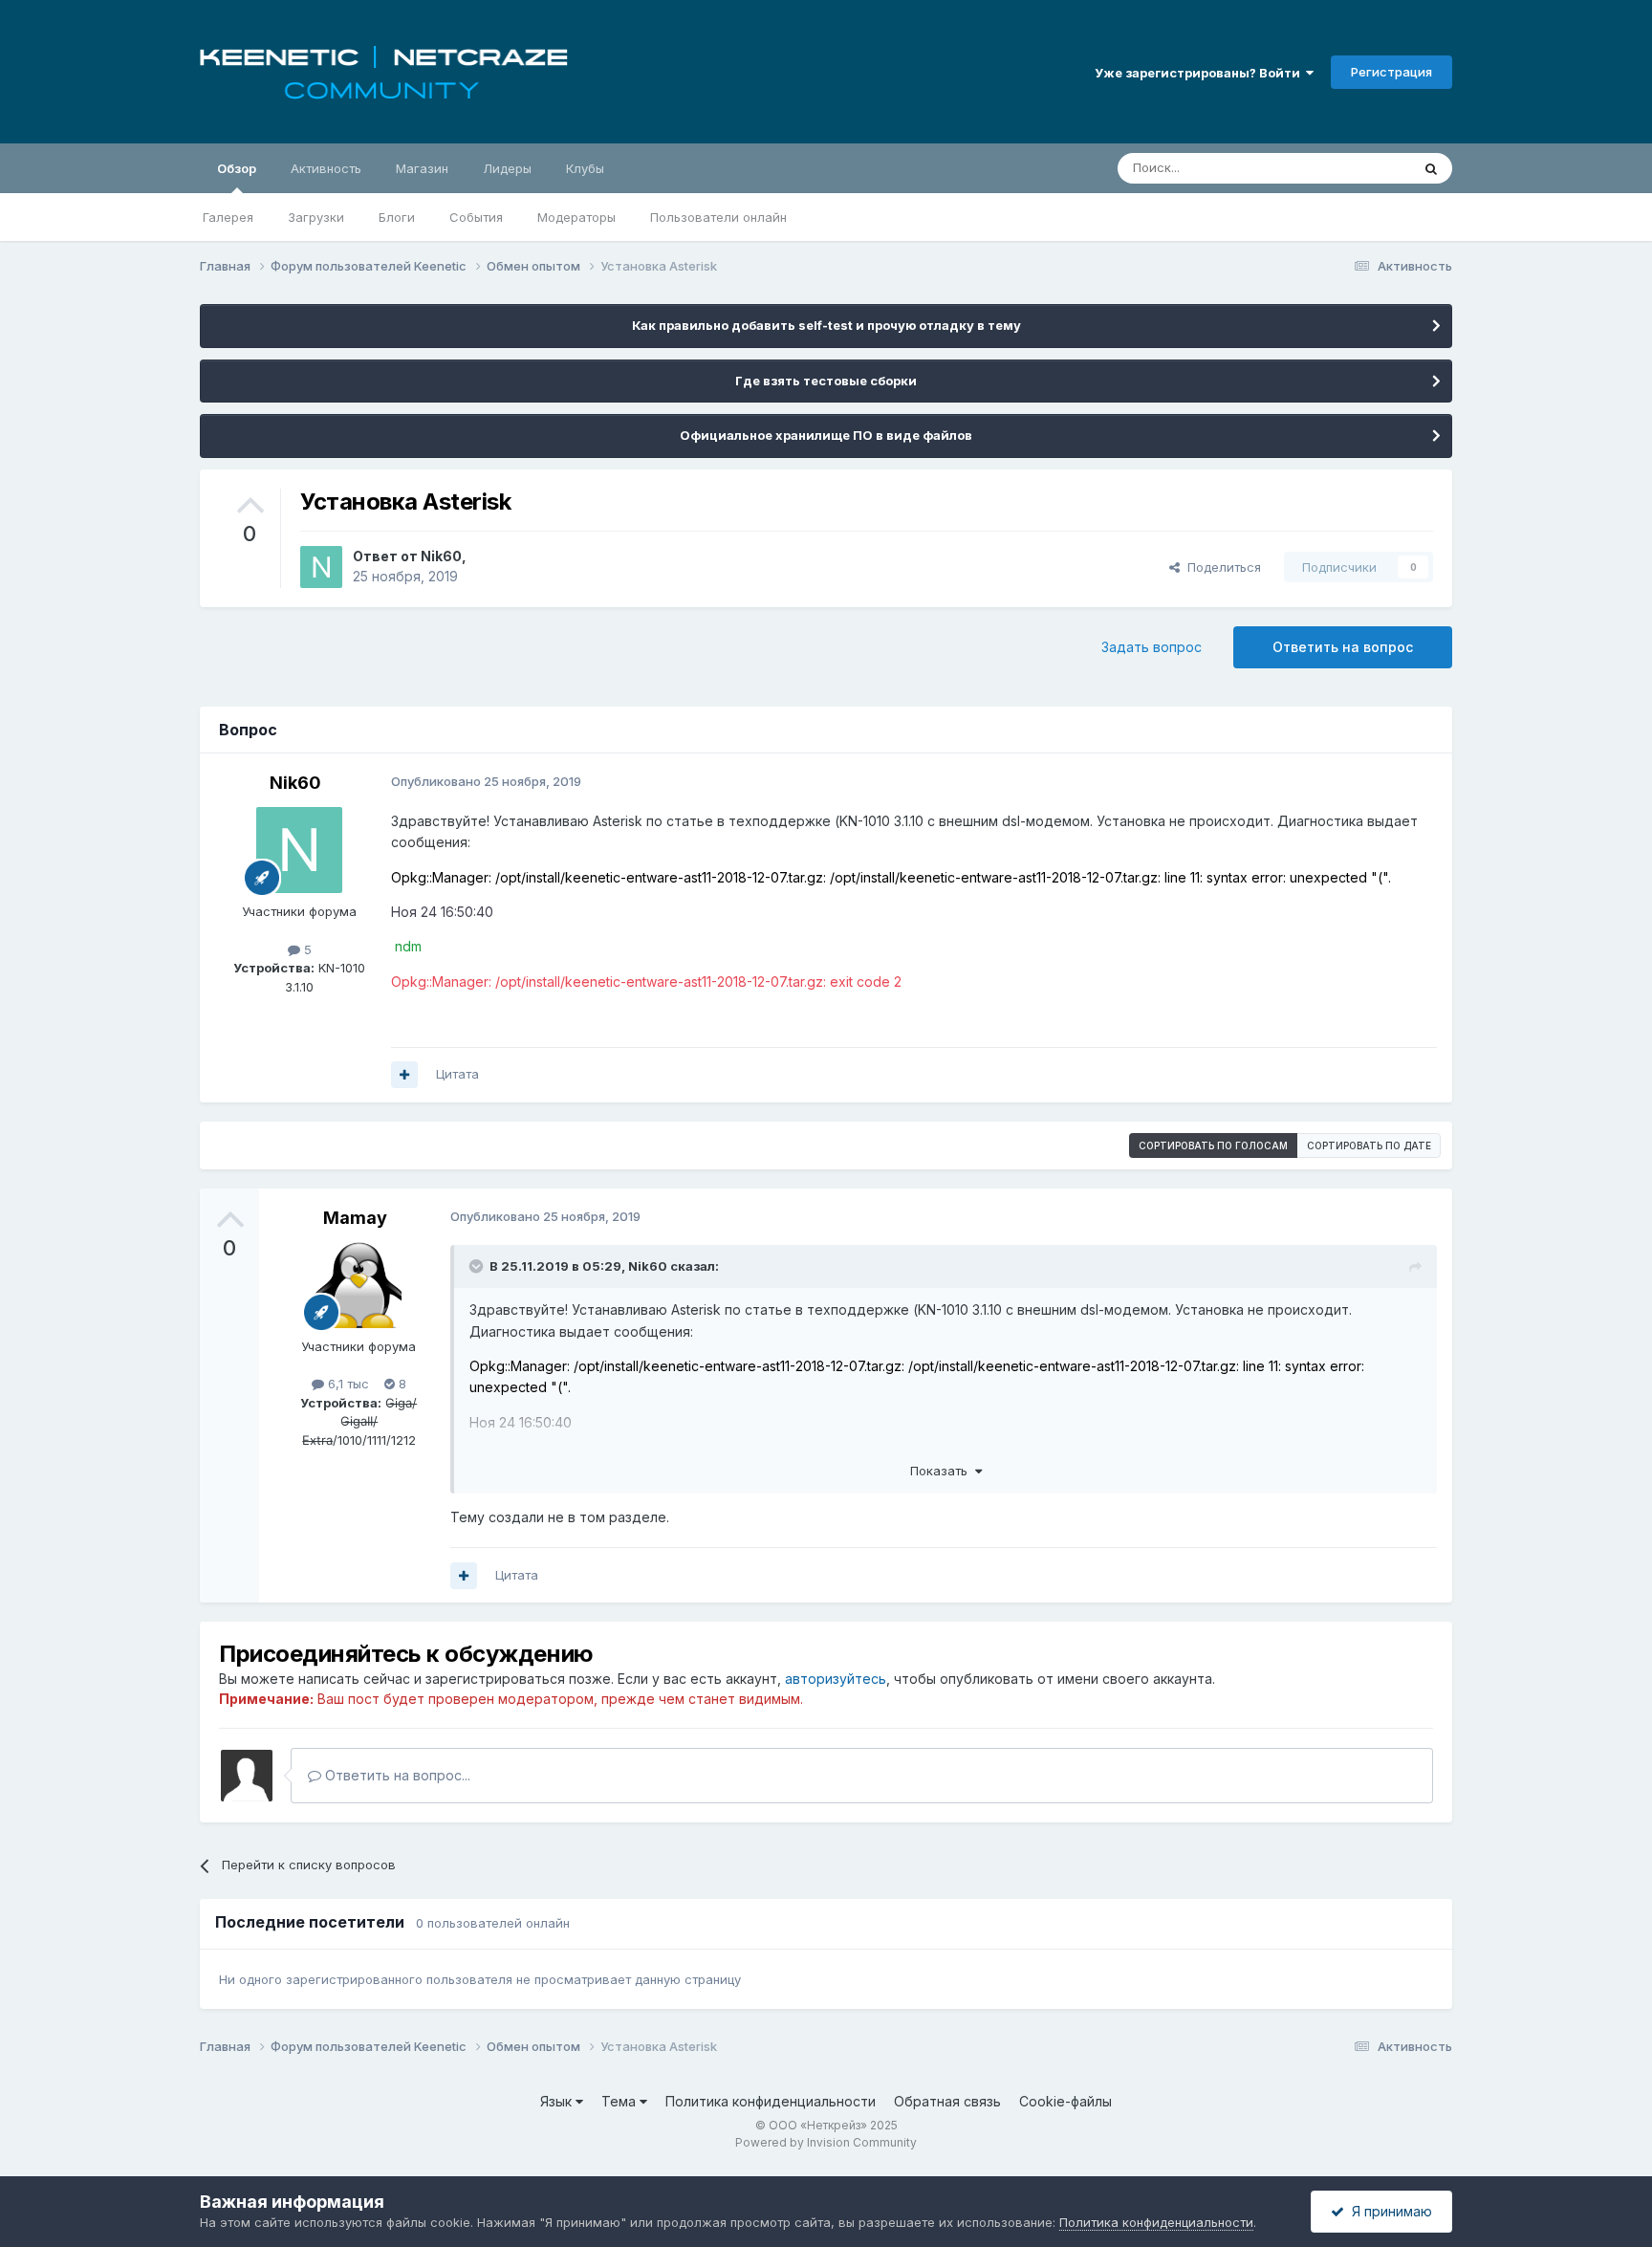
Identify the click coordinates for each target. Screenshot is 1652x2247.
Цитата (457, 1074)
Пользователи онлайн (718, 217)
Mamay (355, 1218)
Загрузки (316, 217)
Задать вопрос (1152, 647)
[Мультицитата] (404, 1075)
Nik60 (441, 556)
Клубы (585, 168)
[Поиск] (1431, 168)
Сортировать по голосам (1213, 1145)
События (476, 217)
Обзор (237, 168)
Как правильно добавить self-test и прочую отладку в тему (826, 325)
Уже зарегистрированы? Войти (1200, 73)
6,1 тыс (347, 1384)
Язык (558, 2101)
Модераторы (576, 217)
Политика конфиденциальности (771, 2101)
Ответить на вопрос (1343, 647)
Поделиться (1220, 567)
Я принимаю (1388, 2211)
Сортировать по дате (1369, 1145)
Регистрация (1391, 72)
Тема (620, 2101)
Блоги (397, 217)
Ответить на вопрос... (396, 1775)
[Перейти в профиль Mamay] (359, 1285)
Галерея (228, 217)
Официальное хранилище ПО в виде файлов (826, 435)
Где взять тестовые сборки (826, 381)
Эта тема (1359, 168)
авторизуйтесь (836, 1679)
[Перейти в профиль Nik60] (321, 567)
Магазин (422, 168)
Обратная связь (947, 2101)
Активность (326, 168)
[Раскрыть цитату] (478, 1266)
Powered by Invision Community (826, 2142)
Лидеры (507, 168)
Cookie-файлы (1065, 2101)
